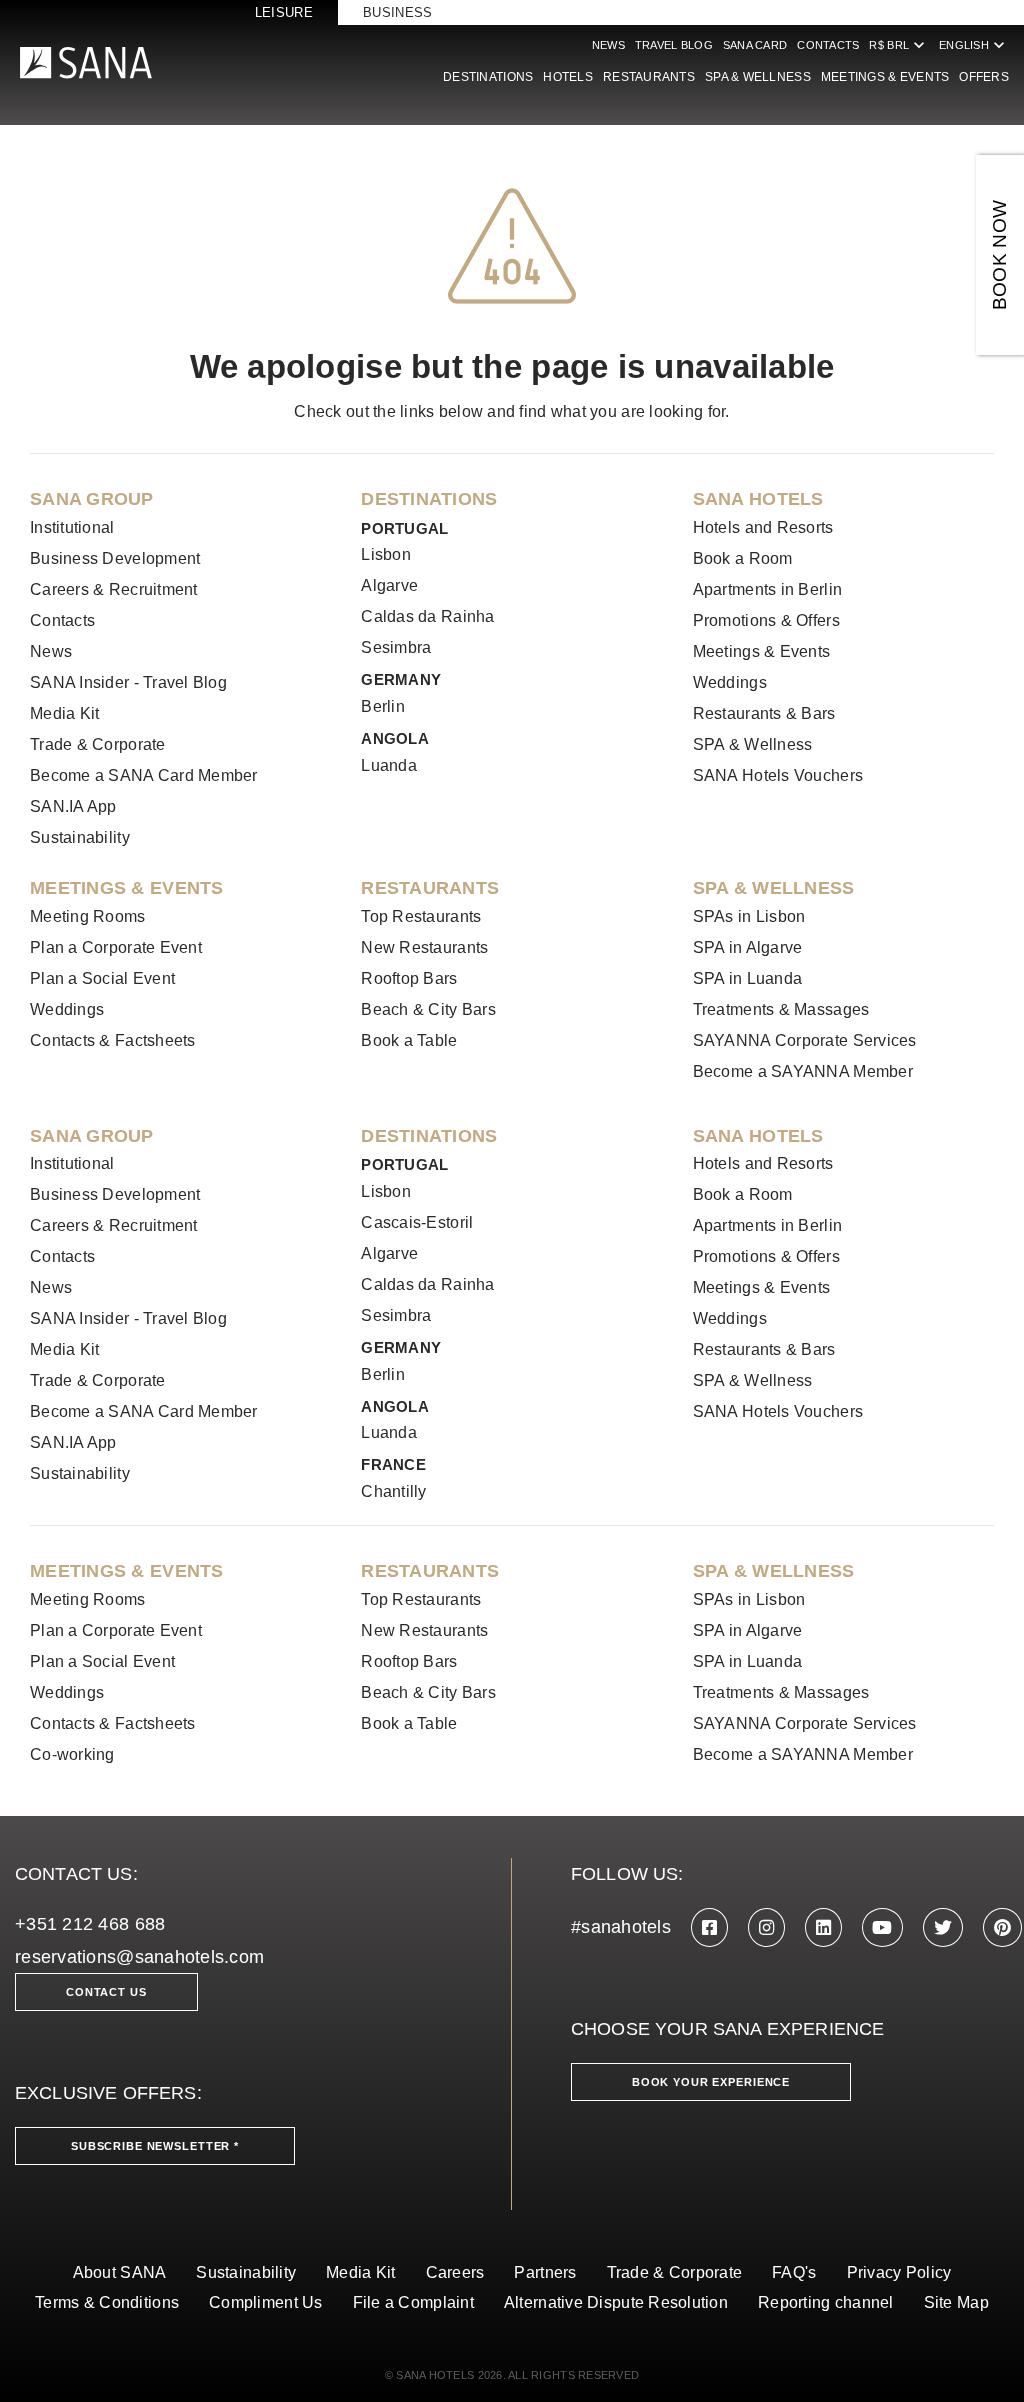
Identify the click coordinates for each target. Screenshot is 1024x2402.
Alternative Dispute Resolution (616, 2302)
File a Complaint (413, 2302)
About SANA (120, 2272)
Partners (545, 2272)
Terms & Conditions (107, 2302)
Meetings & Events (885, 77)
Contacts (828, 45)
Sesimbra (396, 647)
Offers (984, 77)
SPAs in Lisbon (749, 916)
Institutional (72, 527)
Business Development (115, 558)
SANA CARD (755, 45)
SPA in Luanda (748, 978)
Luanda (389, 765)
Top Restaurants (421, 916)
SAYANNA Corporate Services (805, 1040)
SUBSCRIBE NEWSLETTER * (155, 2146)
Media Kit (64, 713)
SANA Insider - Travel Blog (128, 682)
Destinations (488, 77)
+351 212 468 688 (90, 1924)
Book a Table (409, 1040)
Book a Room (743, 558)
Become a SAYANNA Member (803, 1071)
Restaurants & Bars (764, 713)
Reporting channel (826, 2302)
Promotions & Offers (766, 620)
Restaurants (649, 77)
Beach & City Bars (428, 1009)
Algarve (389, 585)
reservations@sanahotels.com (139, 1957)
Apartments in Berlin (767, 589)
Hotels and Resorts (763, 527)
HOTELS (568, 77)
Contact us (106, 1992)
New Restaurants (424, 947)
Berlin (383, 706)
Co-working (72, 1754)
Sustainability (80, 837)
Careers (455, 2272)
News (608, 45)
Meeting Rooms (88, 916)
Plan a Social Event (102, 978)
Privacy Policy (899, 2272)
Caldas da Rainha (427, 616)
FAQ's (794, 2272)
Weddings (730, 682)
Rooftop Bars (409, 978)
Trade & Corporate (98, 744)
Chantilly (393, 1491)
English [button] (974, 45)
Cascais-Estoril (417, 1222)
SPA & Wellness (758, 77)
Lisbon (386, 554)
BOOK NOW (999, 255)
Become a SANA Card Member (144, 775)
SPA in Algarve (748, 947)
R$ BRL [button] (899, 45)
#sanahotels (621, 1927)
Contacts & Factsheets (113, 1040)
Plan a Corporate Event (116, 947)
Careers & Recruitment (114, 589)
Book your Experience (711, 2082)
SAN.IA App (73, 806)
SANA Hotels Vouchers (778, 775)
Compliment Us (266, 2302)
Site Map (956, 2302)
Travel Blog (674, 45)
